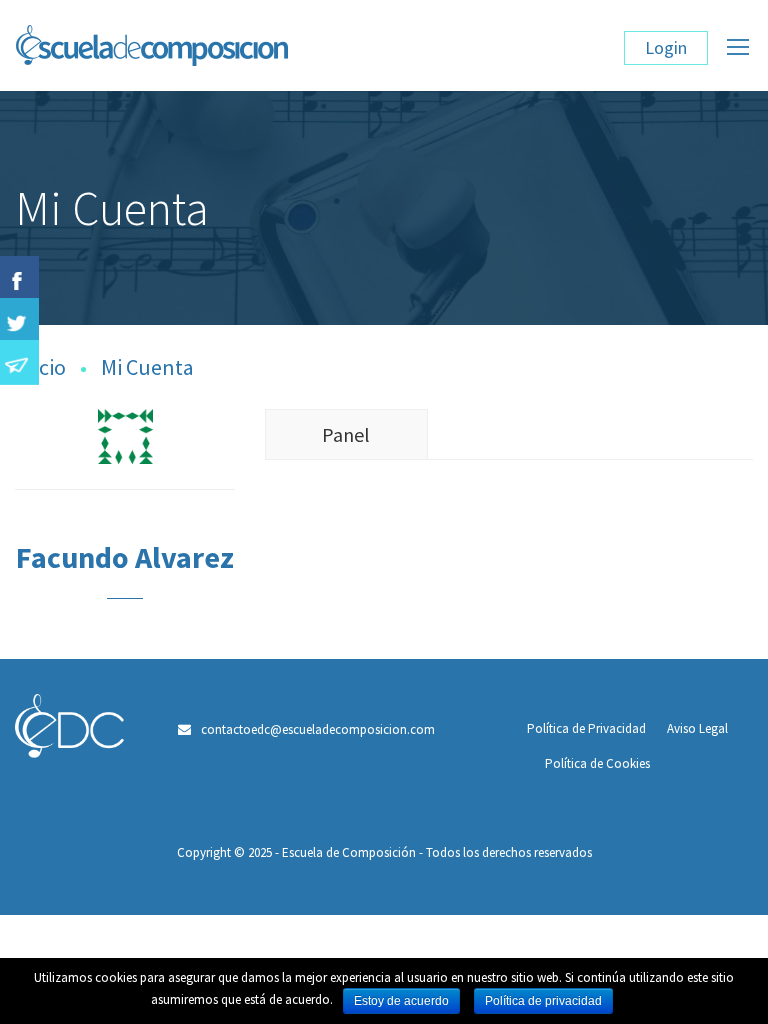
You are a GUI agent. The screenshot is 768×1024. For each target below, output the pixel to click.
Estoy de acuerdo (401, 1001)
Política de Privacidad (586, 728)
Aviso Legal (697, 728)
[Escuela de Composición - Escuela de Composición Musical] (258, 55)
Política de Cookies (597, 763)
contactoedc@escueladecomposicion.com (318, 729)
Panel (346, 434)
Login (666, 47)
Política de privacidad (543, 1001)
